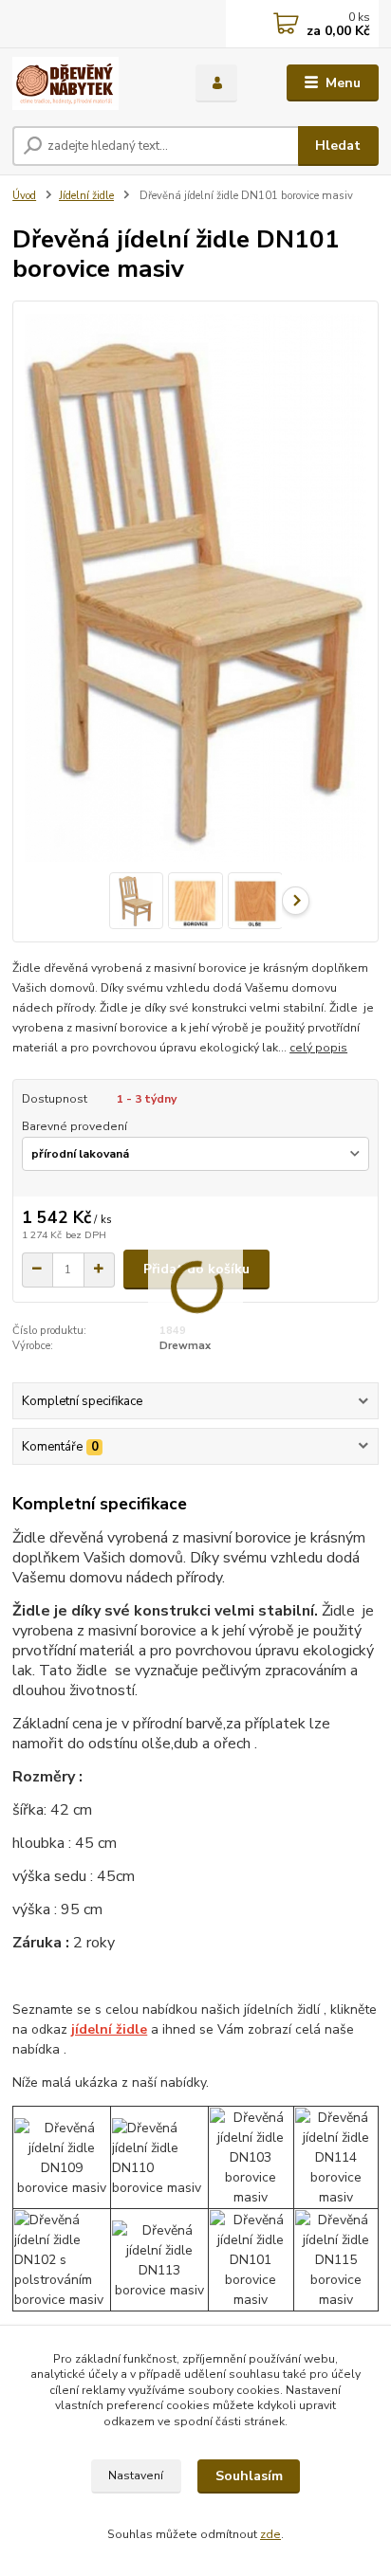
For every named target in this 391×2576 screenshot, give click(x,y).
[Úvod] (89, 83)
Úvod (24, 196)
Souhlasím (249, 2476)
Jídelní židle (86, 196)
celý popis (318, 1048)
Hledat (338, 146)
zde (270, 2534)
